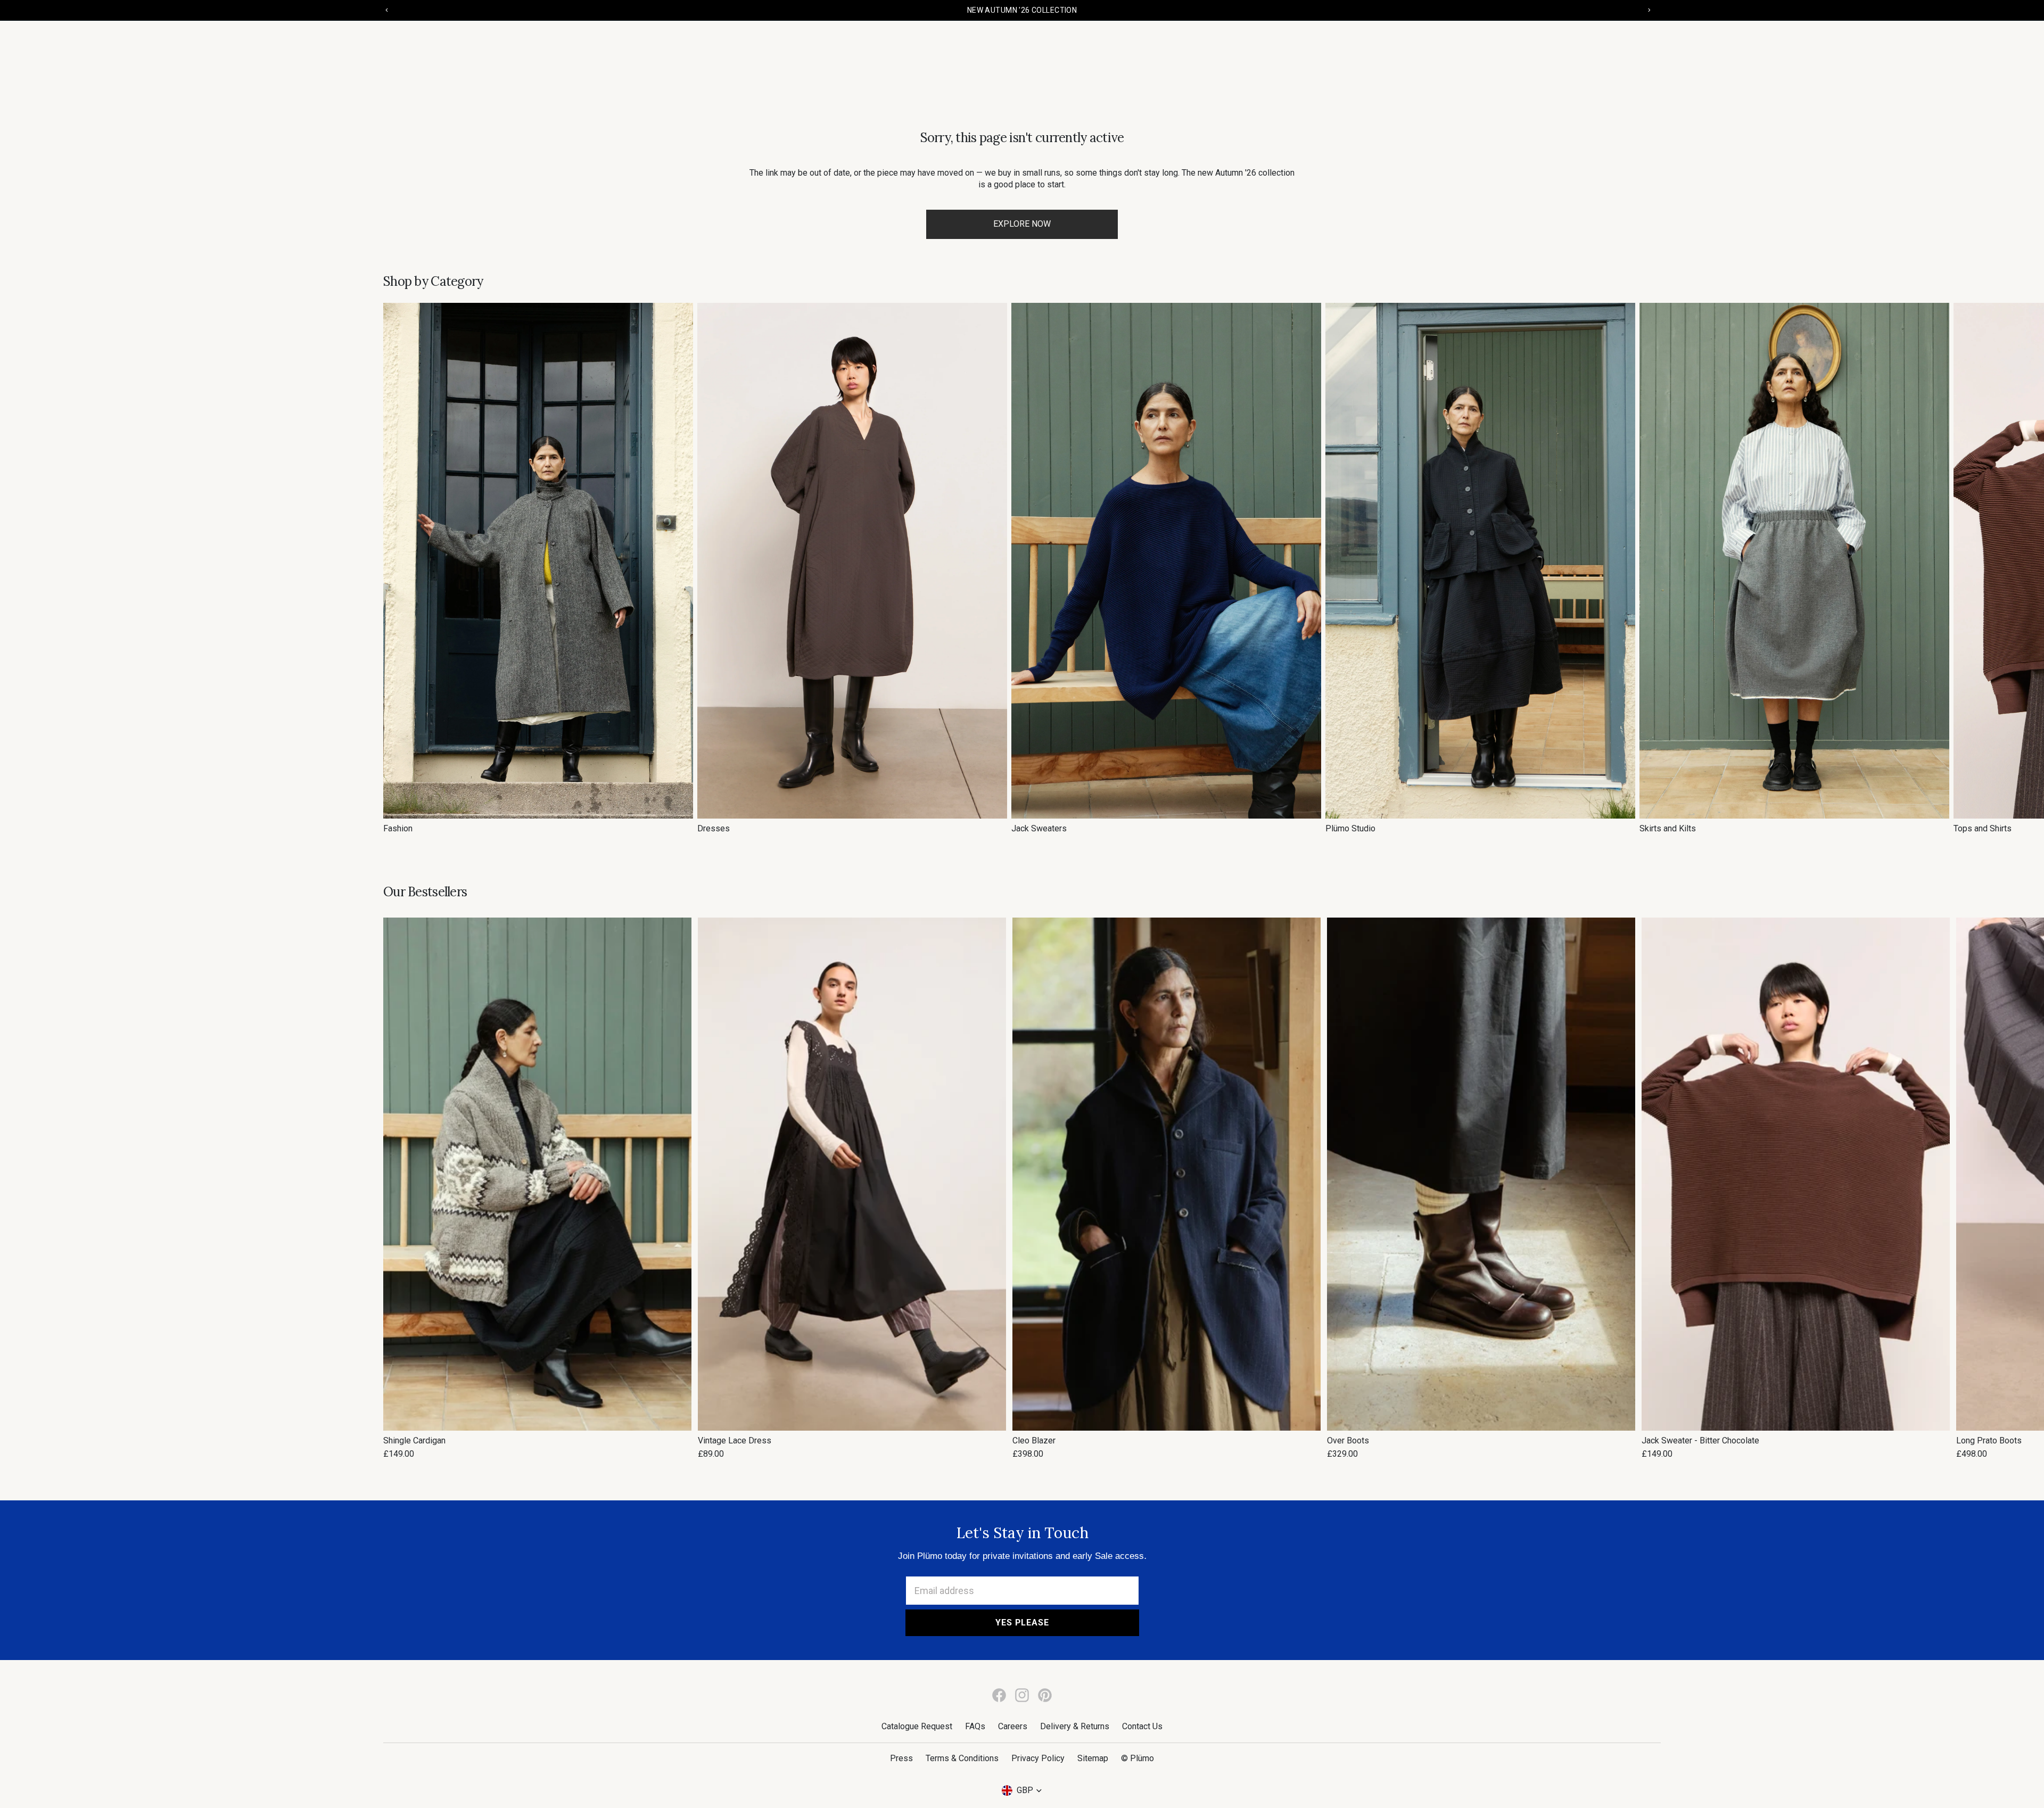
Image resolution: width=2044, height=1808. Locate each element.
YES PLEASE (1022, 1623)
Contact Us (1142, 1726)
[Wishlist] (1631, 48)
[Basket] (1649, 48)
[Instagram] (1022, 1695)
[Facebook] (999, 1695)
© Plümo (1138, 1758)
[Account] (1614, 48)
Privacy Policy (1038, 1758)
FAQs (975, 1726)
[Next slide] (1649, 568)
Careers (1013, 1726)
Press (901, 1758)
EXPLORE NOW (1022, 224)
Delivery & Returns (1075, 1726)
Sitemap (1093, 1758)
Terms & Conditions (962, 1758)
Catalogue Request (917, 1726)
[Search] (1592, 48)
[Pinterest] (1045, 1695)
